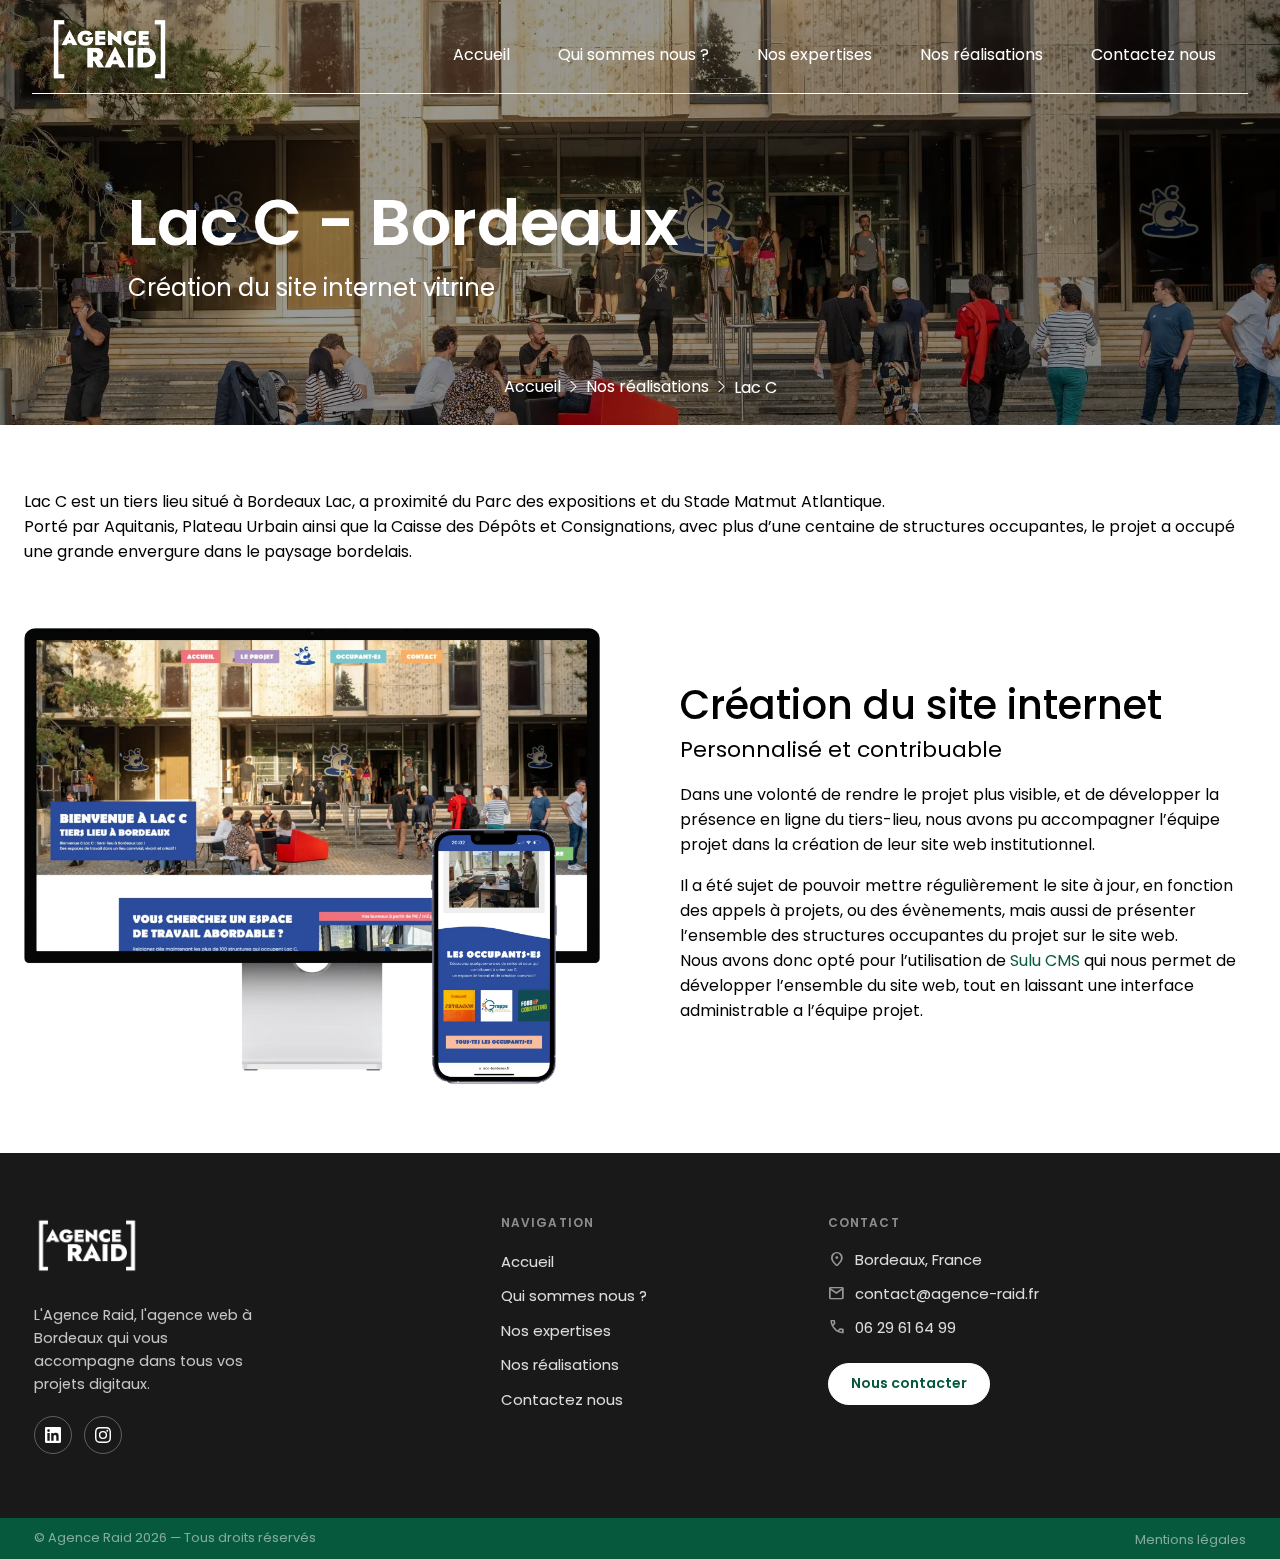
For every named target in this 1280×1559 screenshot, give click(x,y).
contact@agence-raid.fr (947, 1293)
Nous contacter (909, 1383)
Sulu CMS (1045, 960)
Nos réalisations (981, 54)
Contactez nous (1153, 54)
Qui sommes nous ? (633, 54)
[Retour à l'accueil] (109, 54)
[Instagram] (103, 1435)
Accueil (481, 54)
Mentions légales (1190, 1539)
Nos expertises (814, 54)
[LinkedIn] (53, 1435)
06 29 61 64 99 (905, 1327)
